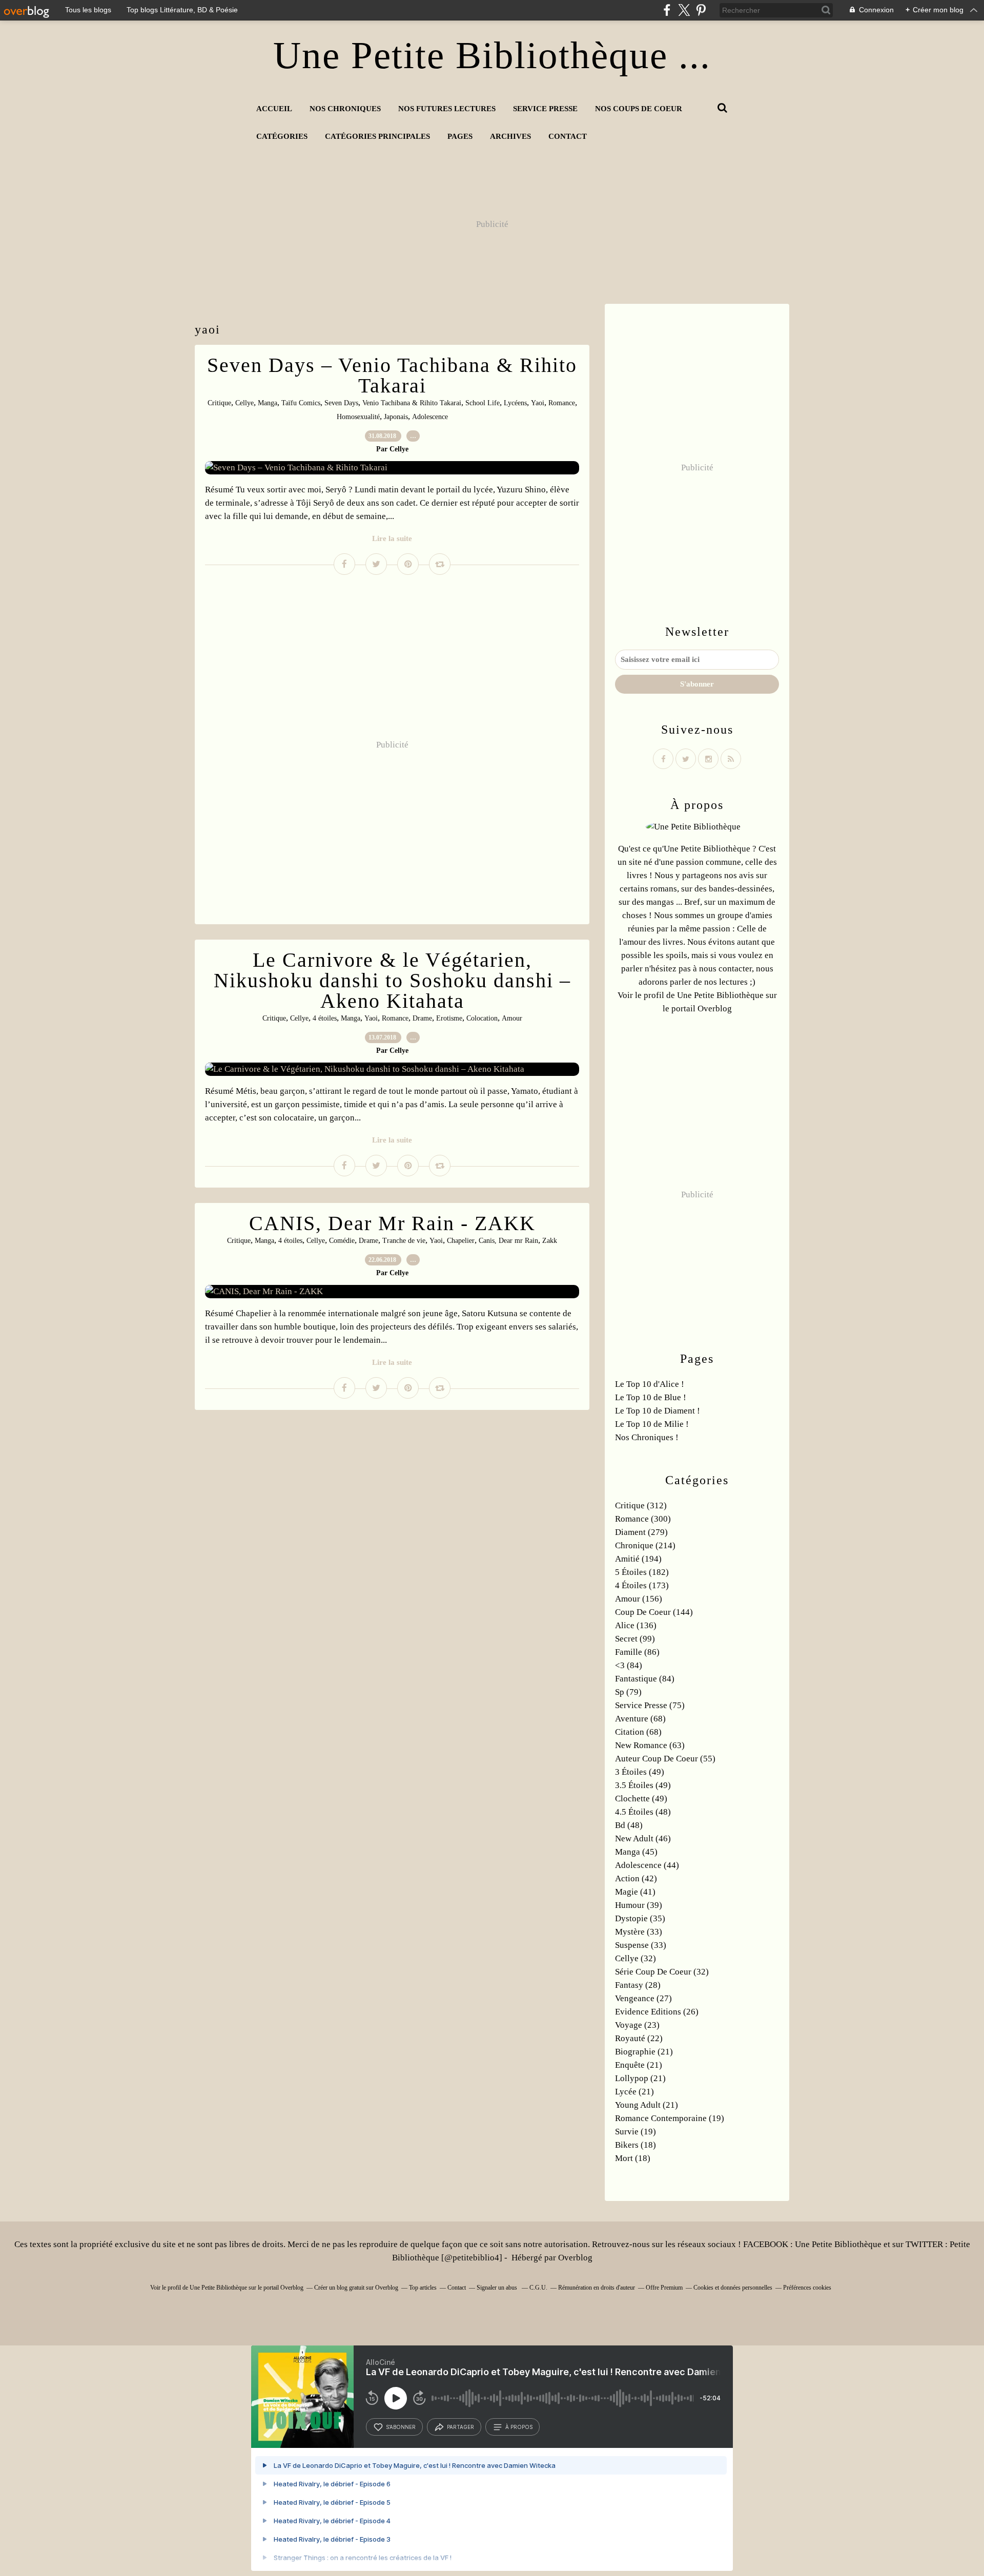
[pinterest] (701, 10)
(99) (635, 1639)
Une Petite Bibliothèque (720, 995)
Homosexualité (358, 417)
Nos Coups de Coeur (639, 109)
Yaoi (538, 403)
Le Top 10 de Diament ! (658, 1411)
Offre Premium (664, 2288)
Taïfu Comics (301, 403)
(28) (638, 1985)
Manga (268, 403)
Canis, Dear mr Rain (508, 1241)
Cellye (244, 403)
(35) (640, 1918)
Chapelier (461, 1241)
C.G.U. (538, 2288)
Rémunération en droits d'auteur (597, 2288)
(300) (643, 1519)
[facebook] (667, 10)
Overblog (575, 2258)
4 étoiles (325, 1018)
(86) (637, 1652)
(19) (670, 2118)
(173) (642, 1585)
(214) (645, 1545)
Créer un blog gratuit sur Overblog (356, 2288)
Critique (219, 403)
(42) (636, 1878)
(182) (642, 1572)
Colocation (482, 1018)
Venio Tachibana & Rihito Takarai (412, 403)
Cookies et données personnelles (733, 2288)
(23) (637, 2025)
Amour (512, 1018)
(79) (628, 1692)
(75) (650, 1705)
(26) (657, 2012)
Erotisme (449, 1018)
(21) (644, 2052)
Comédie (342, 1241)
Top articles (423, 2288)
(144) (654, 1612)
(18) (635, 2145)
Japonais (396, 417)
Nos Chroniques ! (647, 1437)
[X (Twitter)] (684, 10)
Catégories (282, 136)
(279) (641, 1532)
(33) (639, 1932)
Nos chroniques (345, 109)
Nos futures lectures (447, 109)
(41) (635, 1892)
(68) (640, 1719)
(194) (638, 1559)
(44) (647, 1865)
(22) (639, 2038)
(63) (650, 1745)
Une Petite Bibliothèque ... (492, 55)
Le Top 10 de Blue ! (651, 1397)
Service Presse (545, 109)
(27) (643, 1998)
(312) (641, 1505)
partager (460, 2427)
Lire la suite (392, 538)
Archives (510, 136)
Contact (568, 136)
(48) (643, 1812)
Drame (422, 1018)
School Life (483, 403)
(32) (635, 1958)
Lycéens (515, 403)
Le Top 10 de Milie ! (652, 1424)
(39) (639, 1905)
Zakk (550, 1241)
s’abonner (401, 2427)
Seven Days (341, 403)
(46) (643, 1838)
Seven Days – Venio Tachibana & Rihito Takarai (392, 375)
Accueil (274, 109)
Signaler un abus (498, 2288)
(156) (639, 1599)
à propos (519, 2427)
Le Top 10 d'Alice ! (650, 1384)
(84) (629, 1665)
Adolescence (430, 417)
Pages (460, 136)
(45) (636, 1852)
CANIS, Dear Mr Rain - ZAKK (392, 1223)
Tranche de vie (404, 1241)
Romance (562, 403)
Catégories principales (377, 136)
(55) (665, 1759)
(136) (636, 1625)
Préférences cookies (807, 2288)
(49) (640, 1772)
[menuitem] (274, 109)
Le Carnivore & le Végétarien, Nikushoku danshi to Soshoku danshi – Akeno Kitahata (392, 980)
